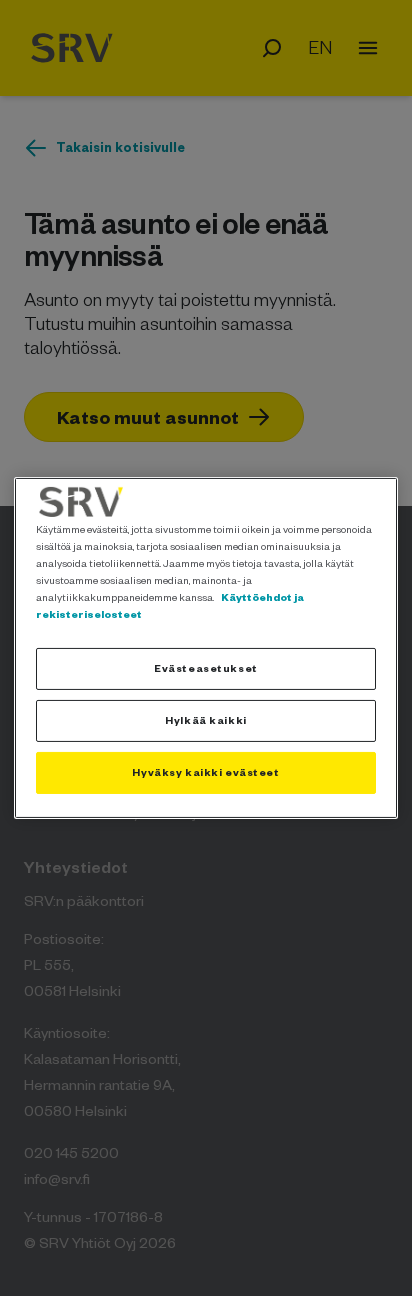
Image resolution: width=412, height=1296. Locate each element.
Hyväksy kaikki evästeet (205, 772)
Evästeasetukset (206, 668)
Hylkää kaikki (205, 720)
